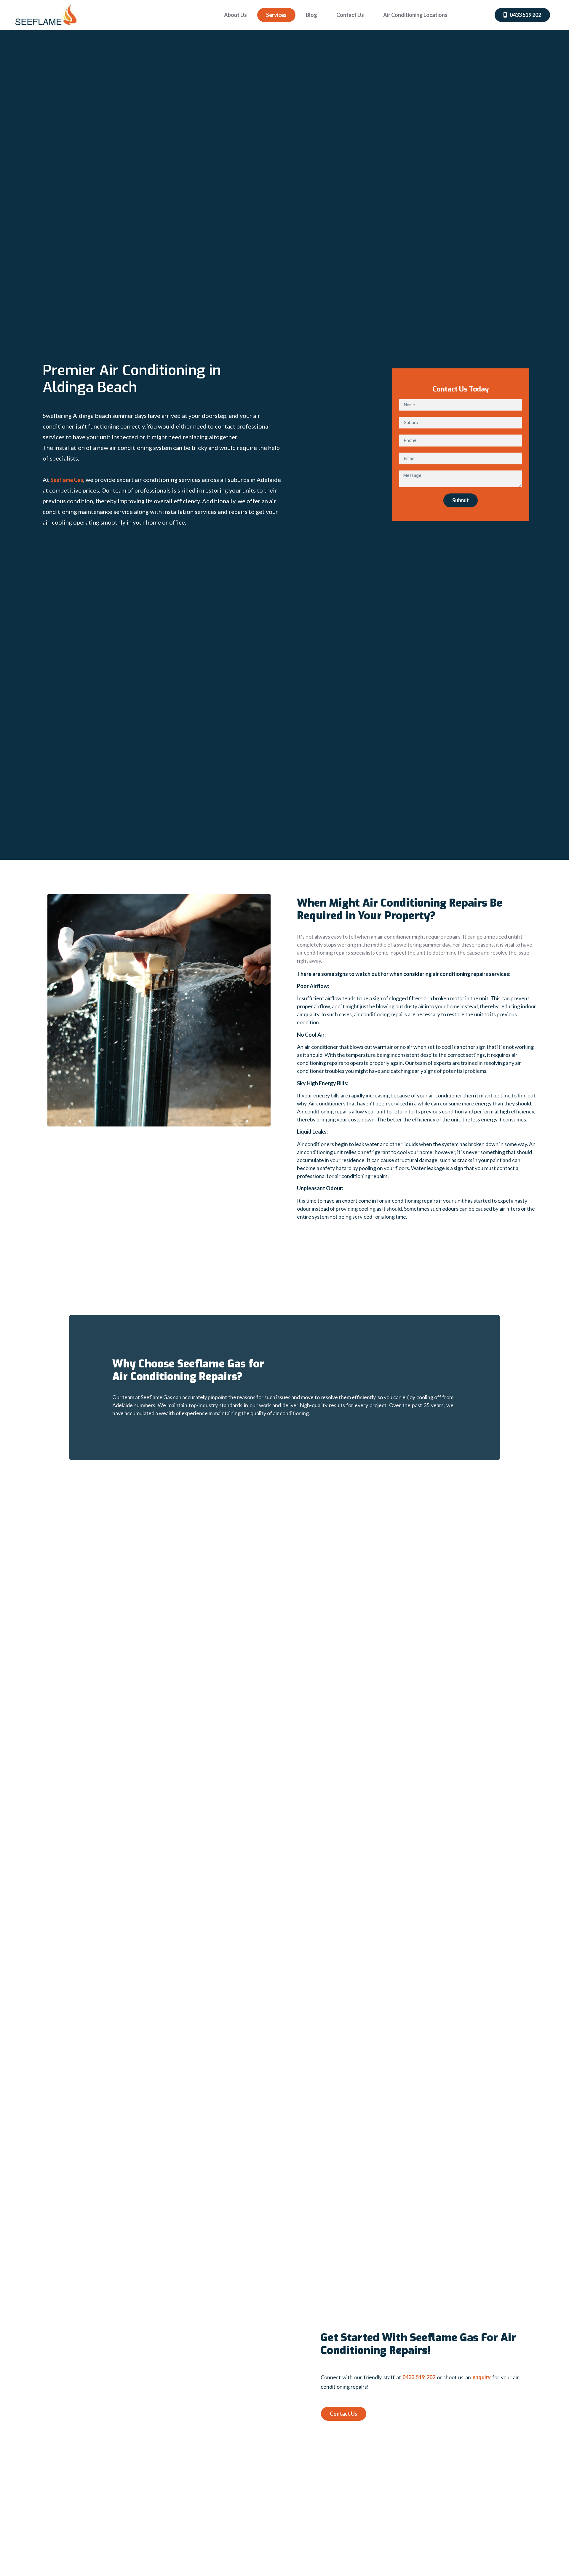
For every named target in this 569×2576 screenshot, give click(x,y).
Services (276, 15)
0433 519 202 (419, 2377)
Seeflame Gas (67, 480)
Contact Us (350, 15)
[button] (522, 15)
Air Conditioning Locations (415, 15)
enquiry (482, 2377)
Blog (311, 15)
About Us (235, 15)
